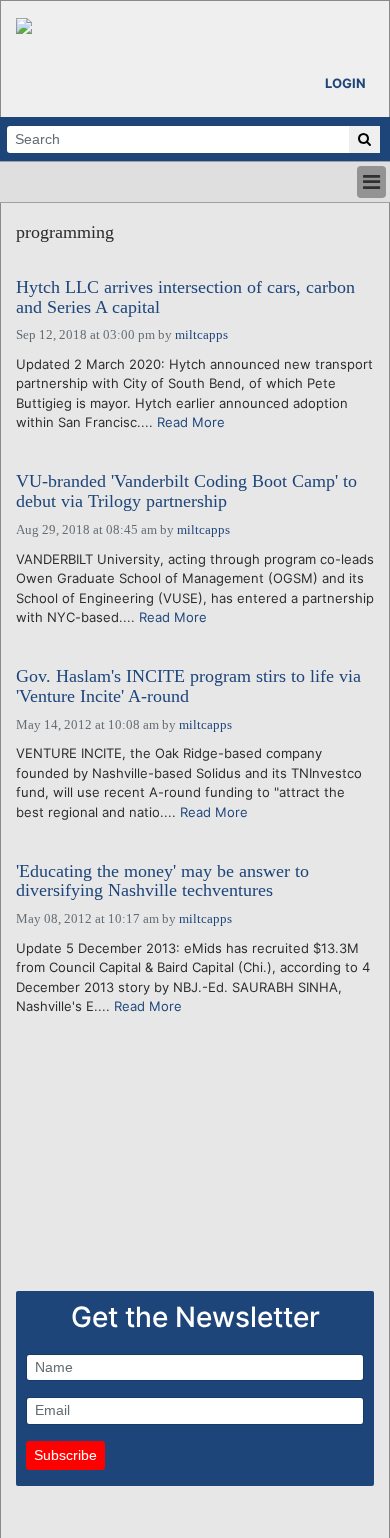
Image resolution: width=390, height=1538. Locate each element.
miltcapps (201, 334)
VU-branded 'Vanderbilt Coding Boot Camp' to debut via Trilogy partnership (186, 491)
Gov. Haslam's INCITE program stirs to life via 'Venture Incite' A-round (188, 686)
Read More (191, 422)
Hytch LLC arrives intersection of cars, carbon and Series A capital (185, 297)
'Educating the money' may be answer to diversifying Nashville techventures (162, 881)
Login (345, 83)
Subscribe (65, 1455)
